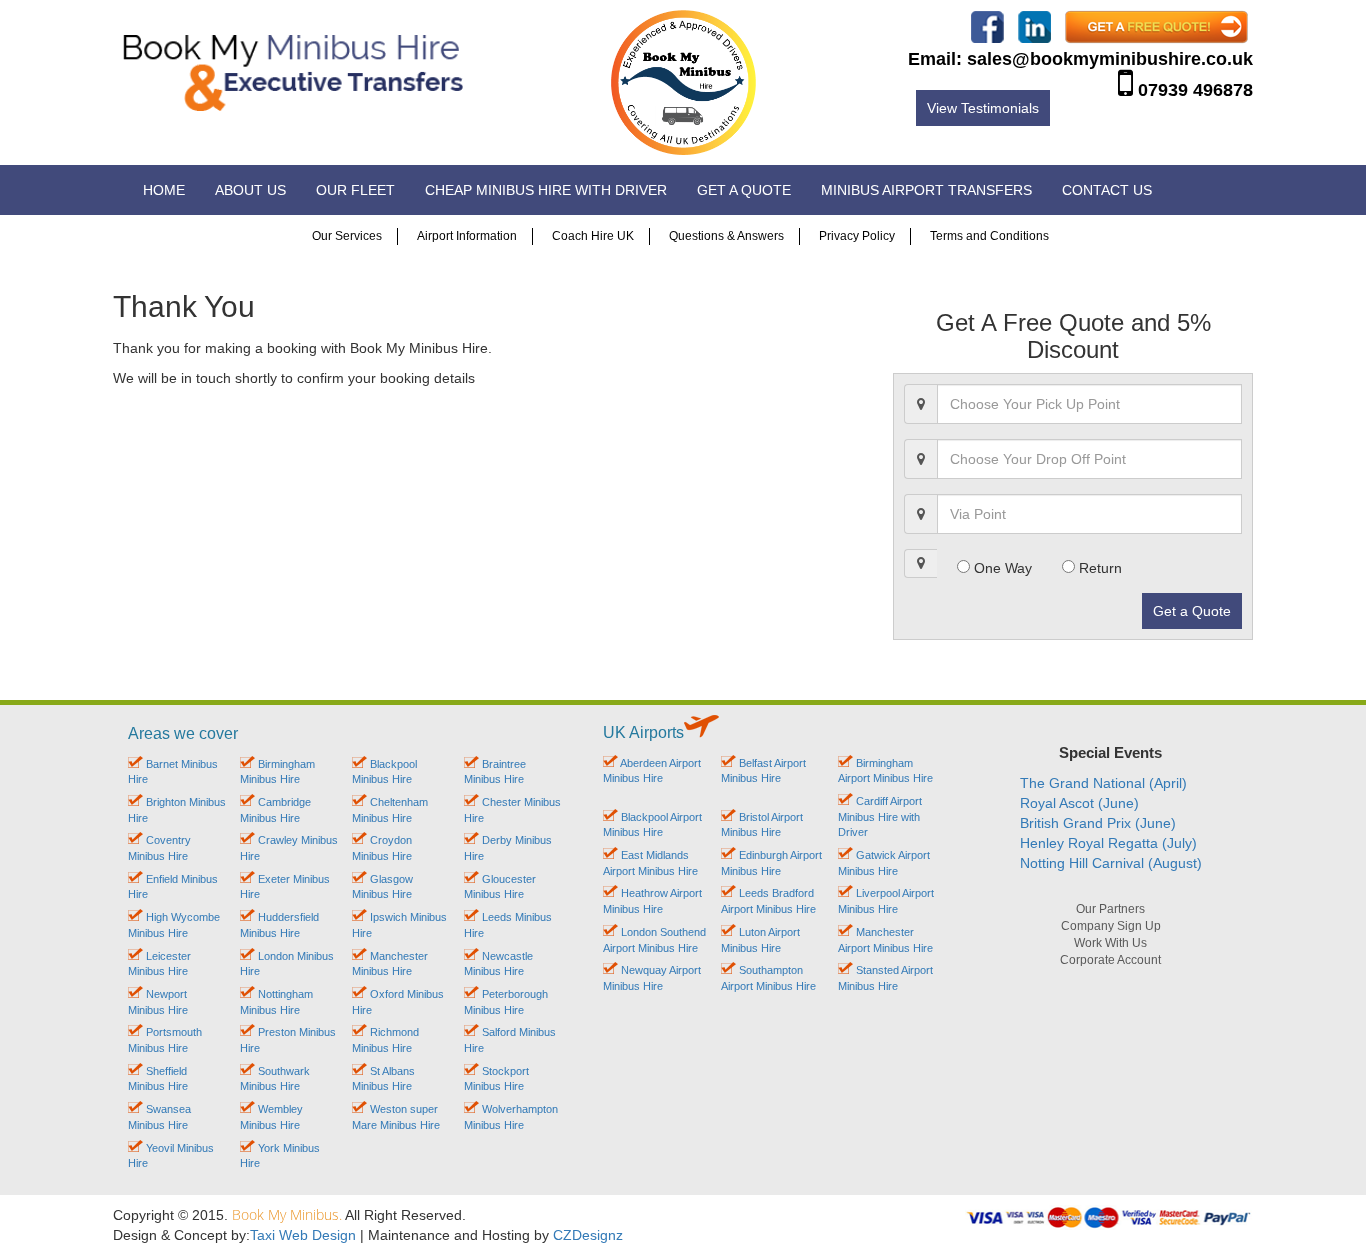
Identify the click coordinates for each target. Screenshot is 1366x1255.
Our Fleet (355, 190)
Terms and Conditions (989, 236)
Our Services (347, 236)
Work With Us (1110, 943)
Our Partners (1110, 909)
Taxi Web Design (303, 1235)
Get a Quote (1192, 611)
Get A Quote (744, 190)
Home (164, 190)
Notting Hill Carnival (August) (1111, 863)
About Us (250, 190)
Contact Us (1107, 190)
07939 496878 (1195, 90)
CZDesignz (588, 1235)
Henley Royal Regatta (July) (1108, 843)
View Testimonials (983, 108)
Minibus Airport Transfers (926, 190)
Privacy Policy (857, 236)
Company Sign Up (1111, 926)
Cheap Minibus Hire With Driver (546, 190)
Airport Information (467, 236)
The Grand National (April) (1103, 783)
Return (1098, 568)
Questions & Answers (726, 236)
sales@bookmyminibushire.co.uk (1110, 59)
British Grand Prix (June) (1098, 823)
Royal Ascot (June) (1079, 803)
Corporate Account (1110, 960)
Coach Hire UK (593, 236)
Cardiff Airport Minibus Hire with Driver (880, 816)
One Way (1001, 568)
